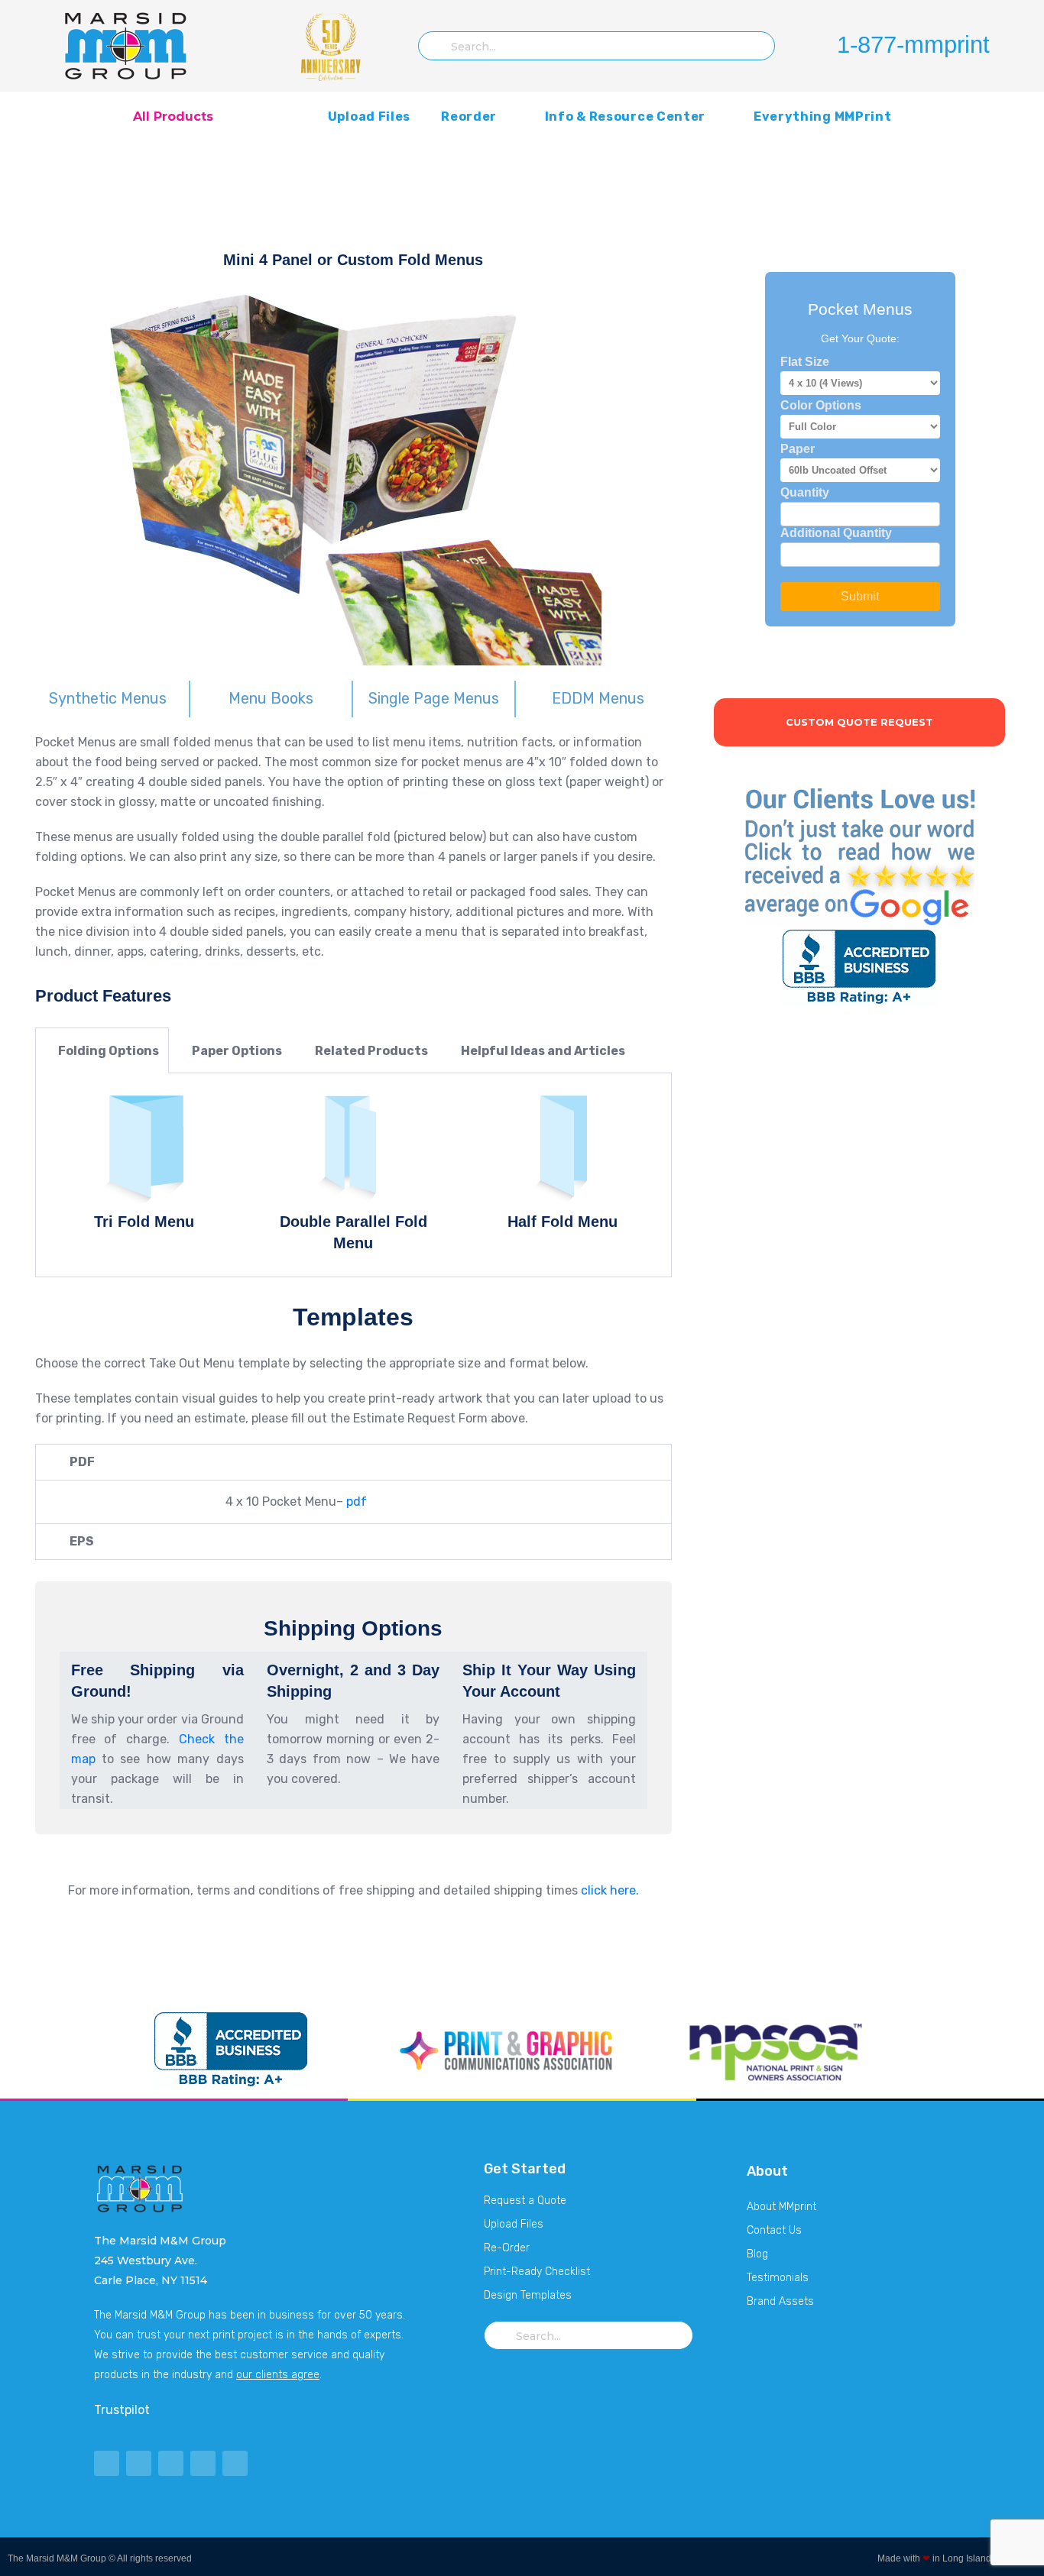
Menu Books (271, 698)
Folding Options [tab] (107, 1051)
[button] (353, 1462)
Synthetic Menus (108, 698)
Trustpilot (122, 2410)
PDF (82, 1462)
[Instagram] (235, 2463)
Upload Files (369, 117)
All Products (173, 117)
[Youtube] (171, 2463)
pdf (357, 1502)
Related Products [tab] (370, 1051)
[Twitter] (107, 2463)
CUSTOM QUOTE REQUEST (859, 722)
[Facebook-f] (139, 2463)
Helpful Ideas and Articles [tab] (542, 1051)
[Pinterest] (203, 2463)
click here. (608, 1890)
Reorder (469, 117)
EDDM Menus (598, 698)
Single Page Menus (434, 698)
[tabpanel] (353, 1175)
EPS (82, 1541)
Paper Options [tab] (236, 1051)
